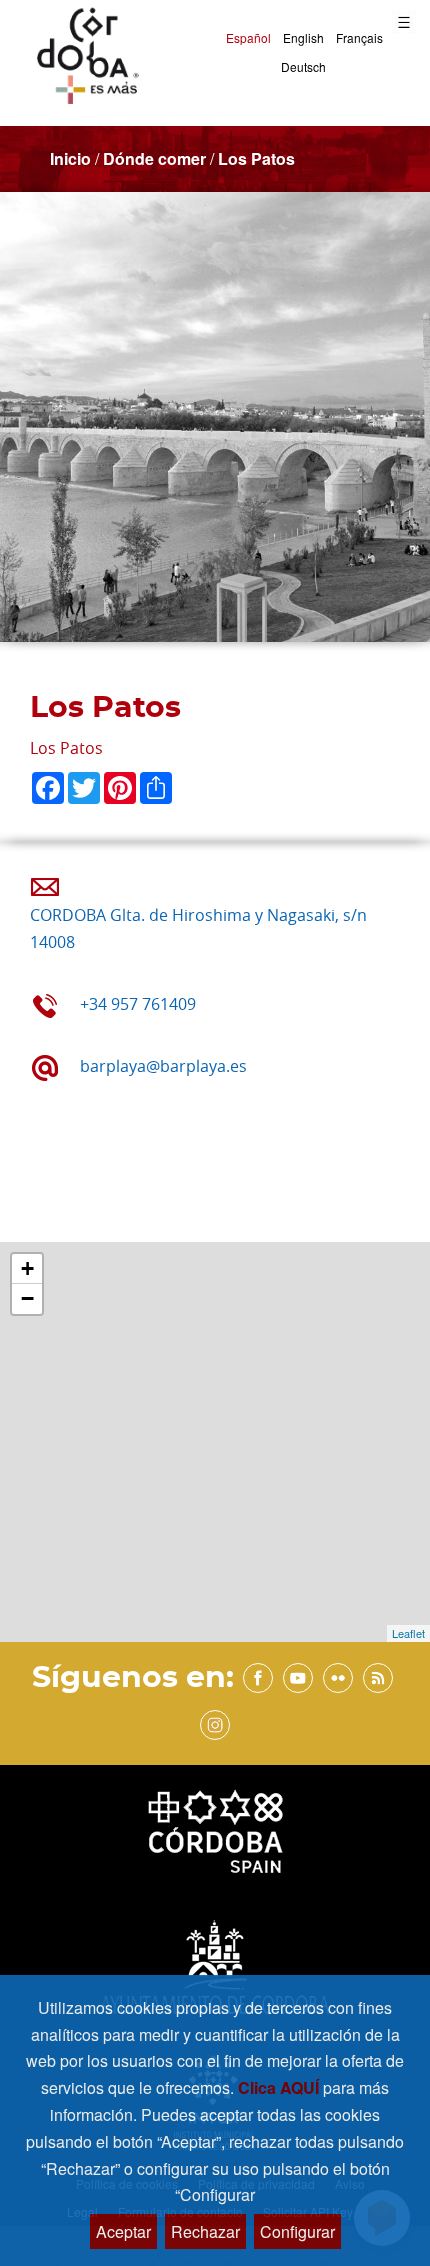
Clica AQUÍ (280, 2087)
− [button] (27, 1298)
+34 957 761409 (138, 1004)
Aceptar (123, 2231)
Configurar (297, 2231)
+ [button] (27, 1268)
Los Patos (256, 158)
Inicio (70, 158)
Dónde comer (154, 158)
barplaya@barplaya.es (163, 1066)
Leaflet (408, 1633)
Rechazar (205, 2231)
